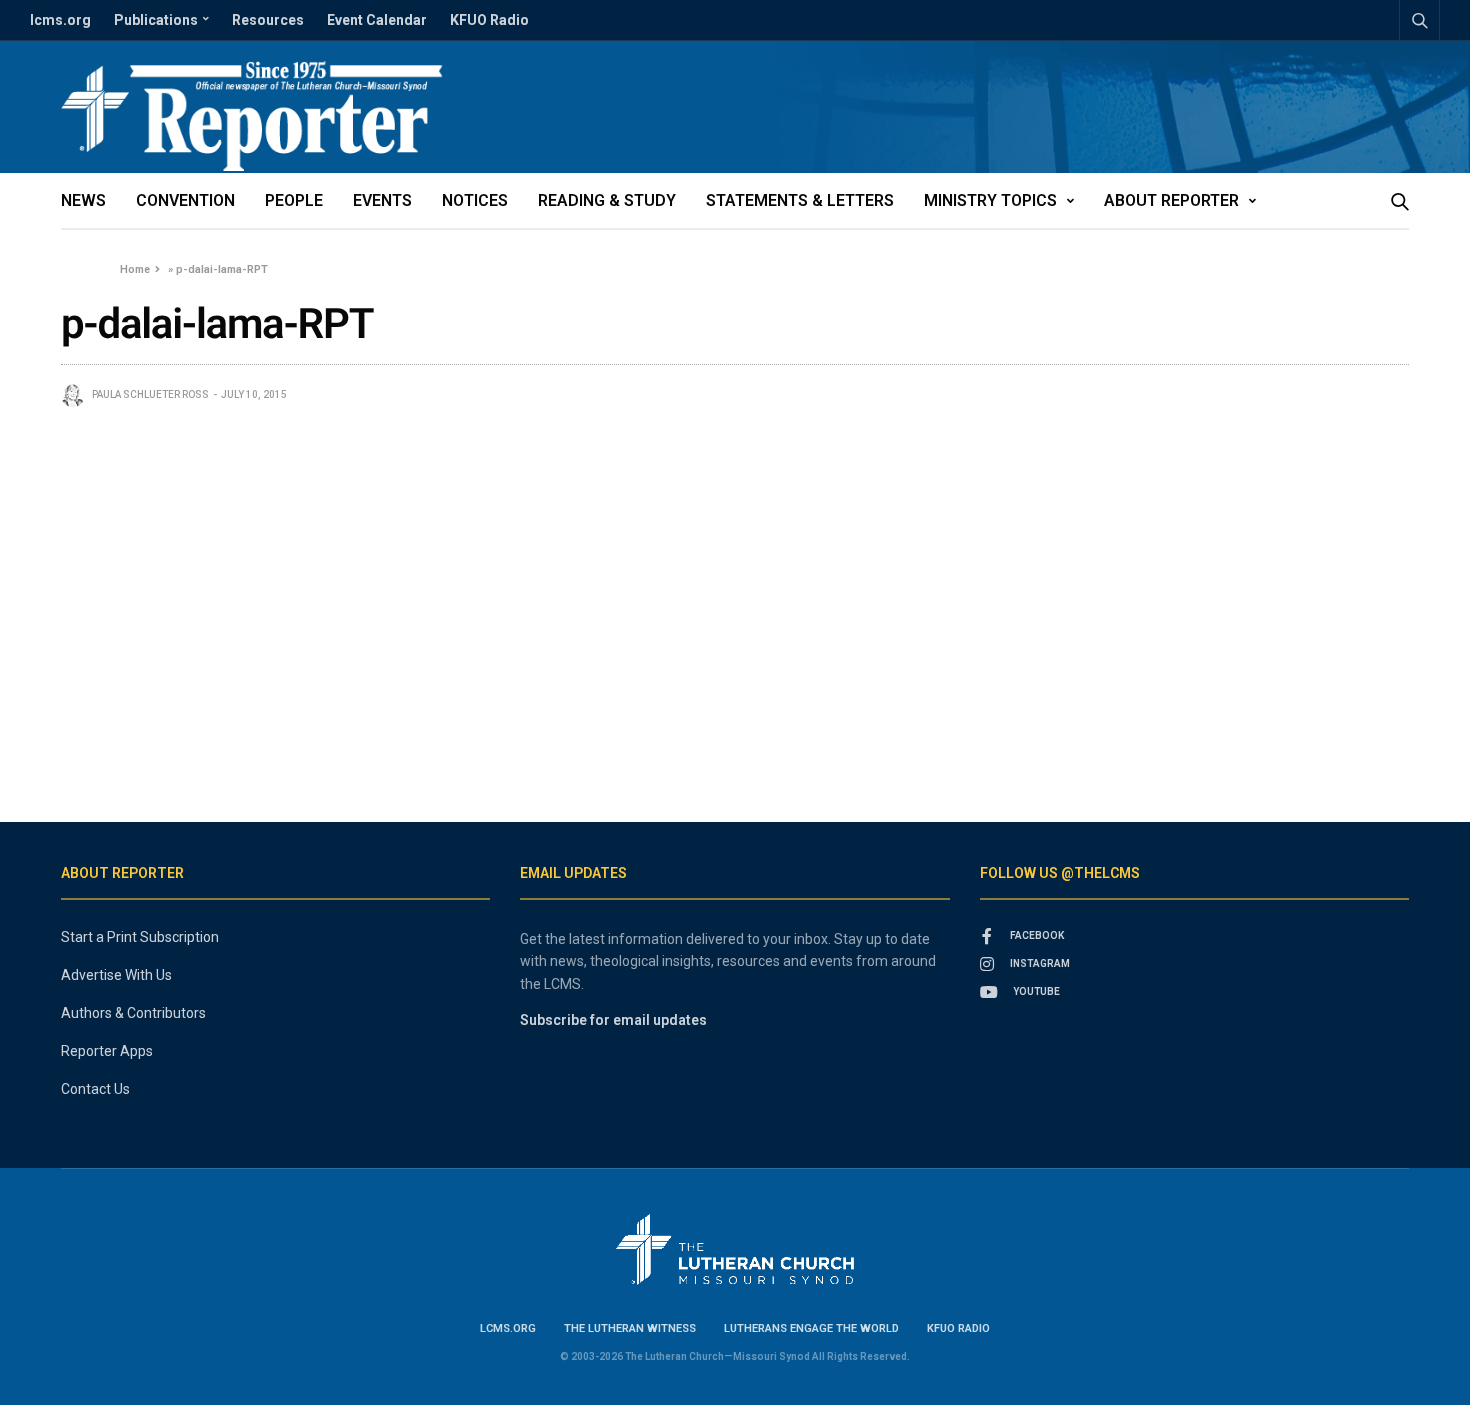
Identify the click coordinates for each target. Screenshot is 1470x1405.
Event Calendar (377, 20)
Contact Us (95, 1089)
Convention (185, 200)
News (83, 200)
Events (382, 200)
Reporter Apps (107, 1051)
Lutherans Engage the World (811, 1328)
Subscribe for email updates (613, 1020)
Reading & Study (607, 200)
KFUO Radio (489, 20)
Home (135, 269)
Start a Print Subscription (140, 937)
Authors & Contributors (133, 1013)
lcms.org (60, 20)
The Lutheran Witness (630, 1328)
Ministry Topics (990, 200)
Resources (268, 20)
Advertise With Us (116, 975)
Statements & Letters (800, 200)
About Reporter (1171, 200)
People (294, 200)
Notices (475, 200)
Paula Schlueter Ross (150, 394)
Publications (156, 20)
